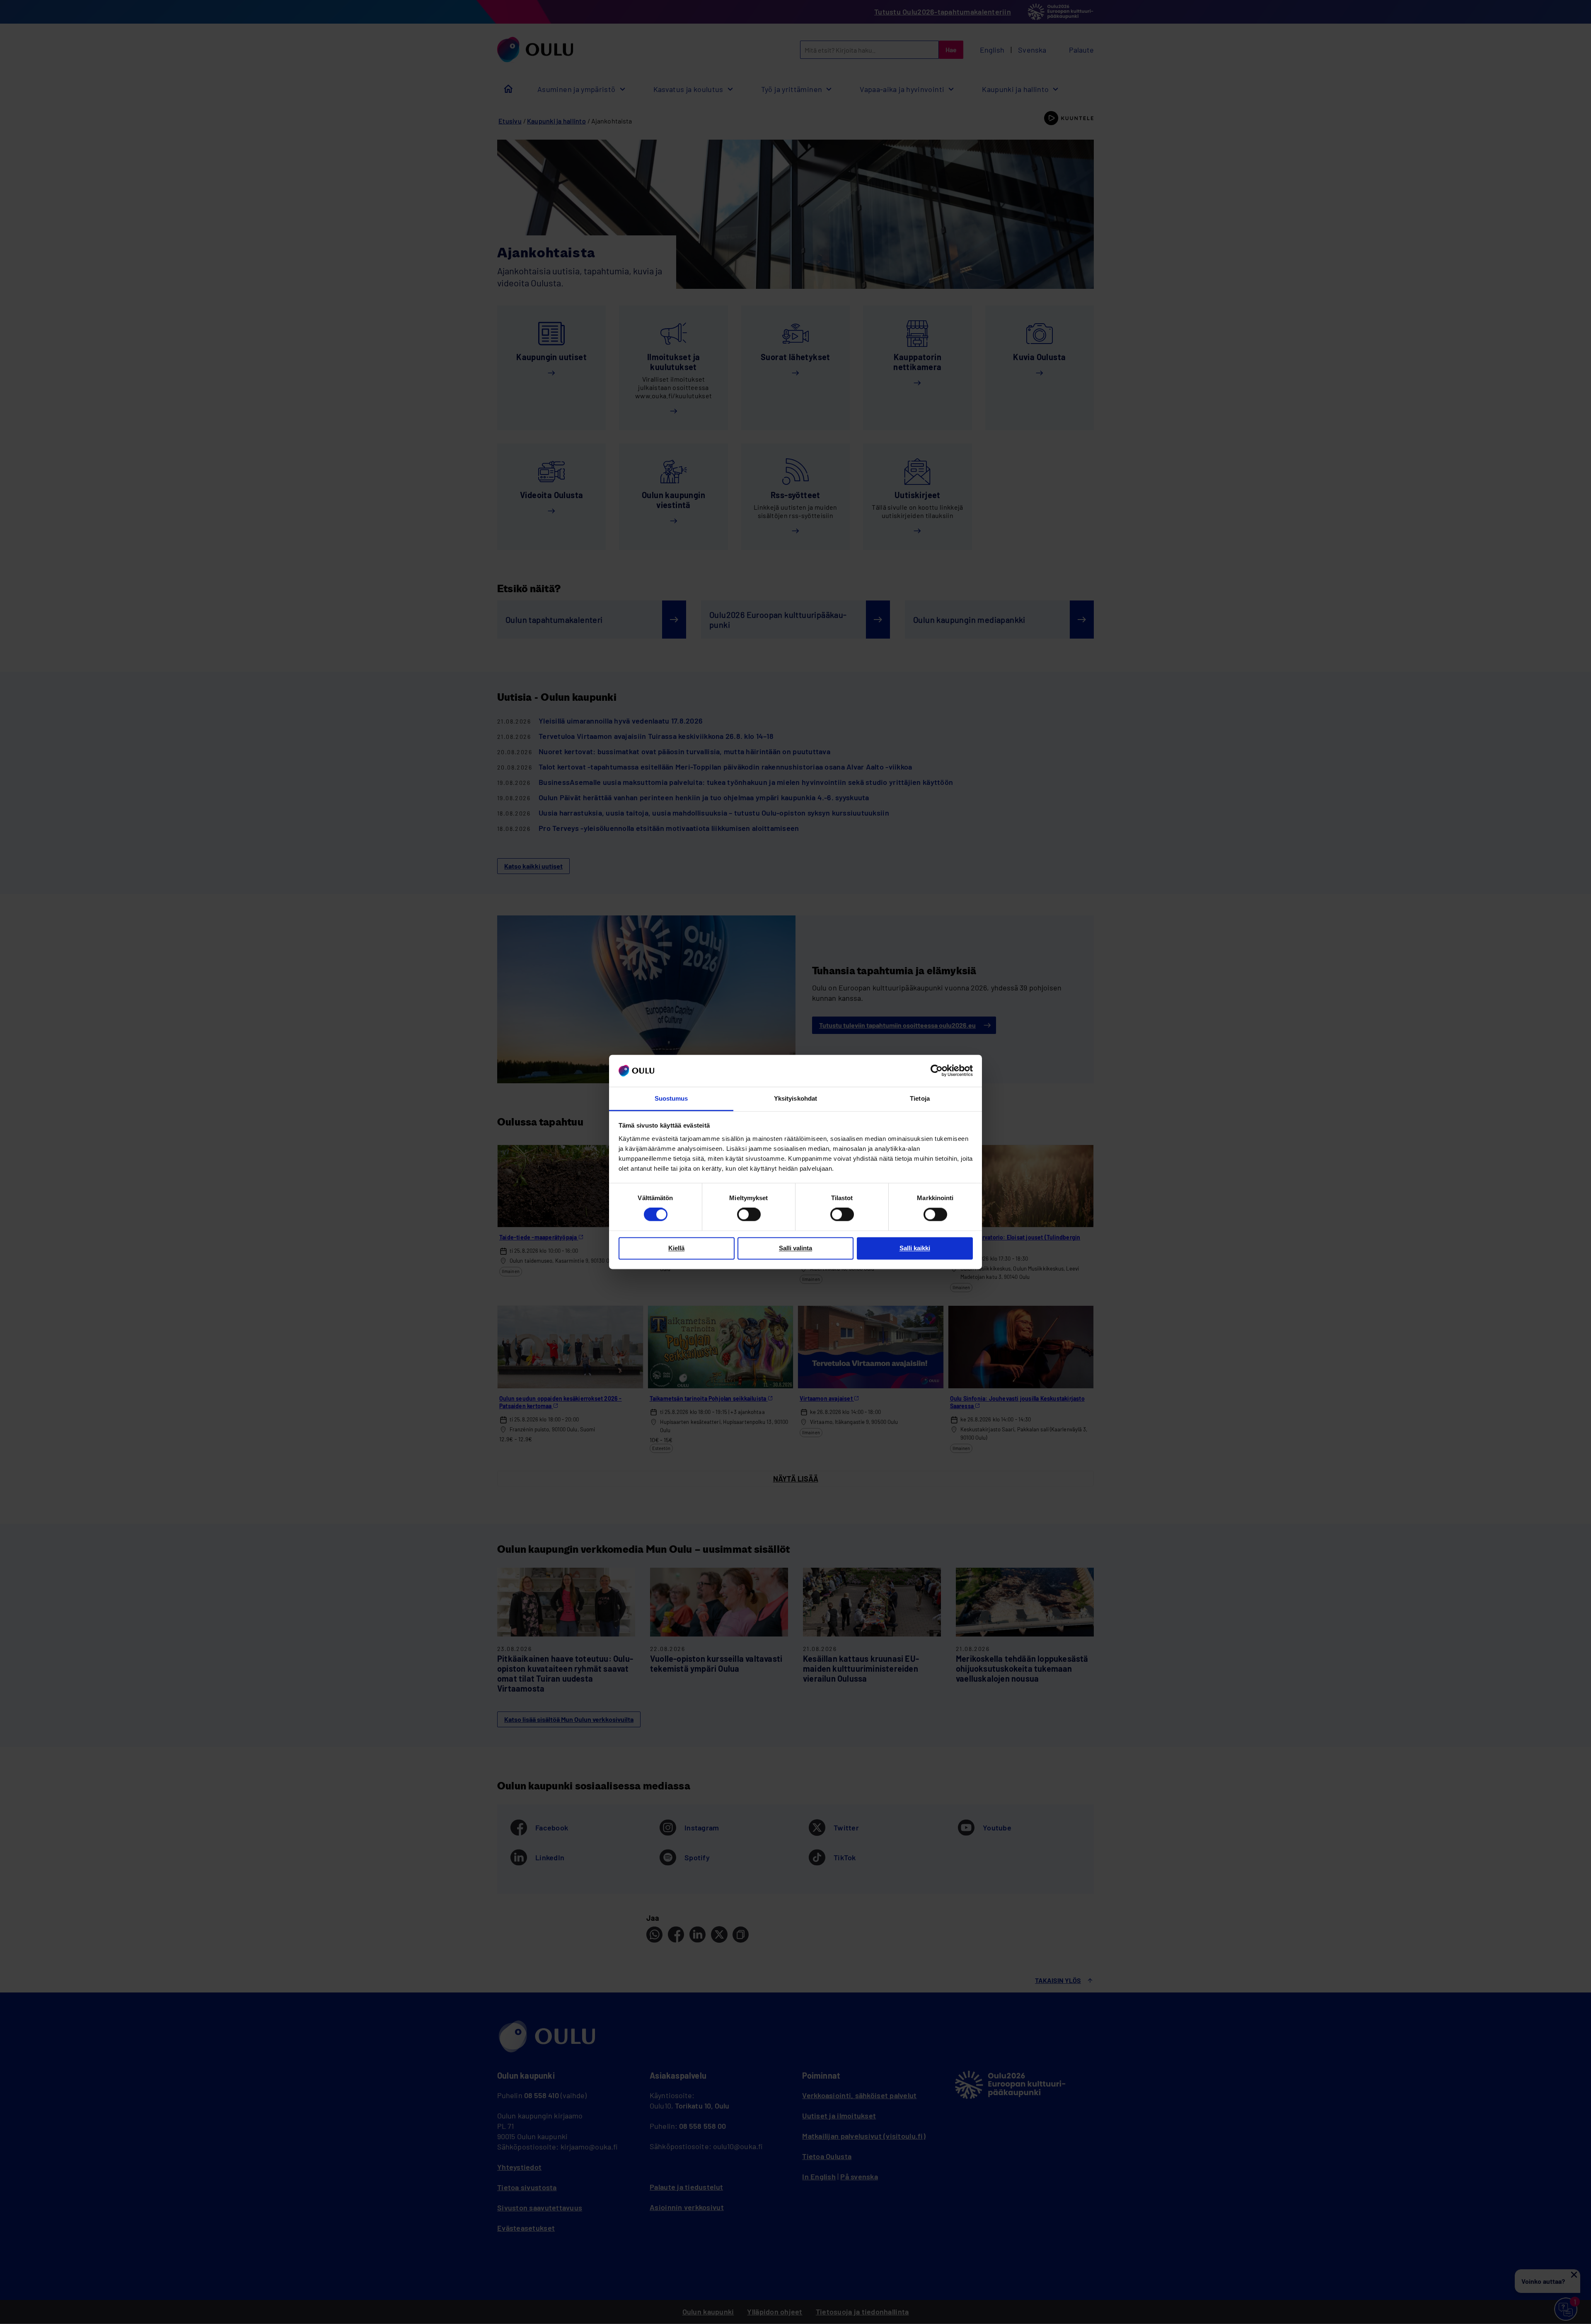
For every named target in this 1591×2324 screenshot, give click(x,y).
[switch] (749, 1215)
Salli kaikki (915, 1248)
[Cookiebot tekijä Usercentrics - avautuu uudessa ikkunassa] (937, 1071)
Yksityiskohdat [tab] (795, 1098)
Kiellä (676, 1248)
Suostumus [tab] (671, 1098)
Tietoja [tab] (920, 1098)
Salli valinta (795, 1248)
